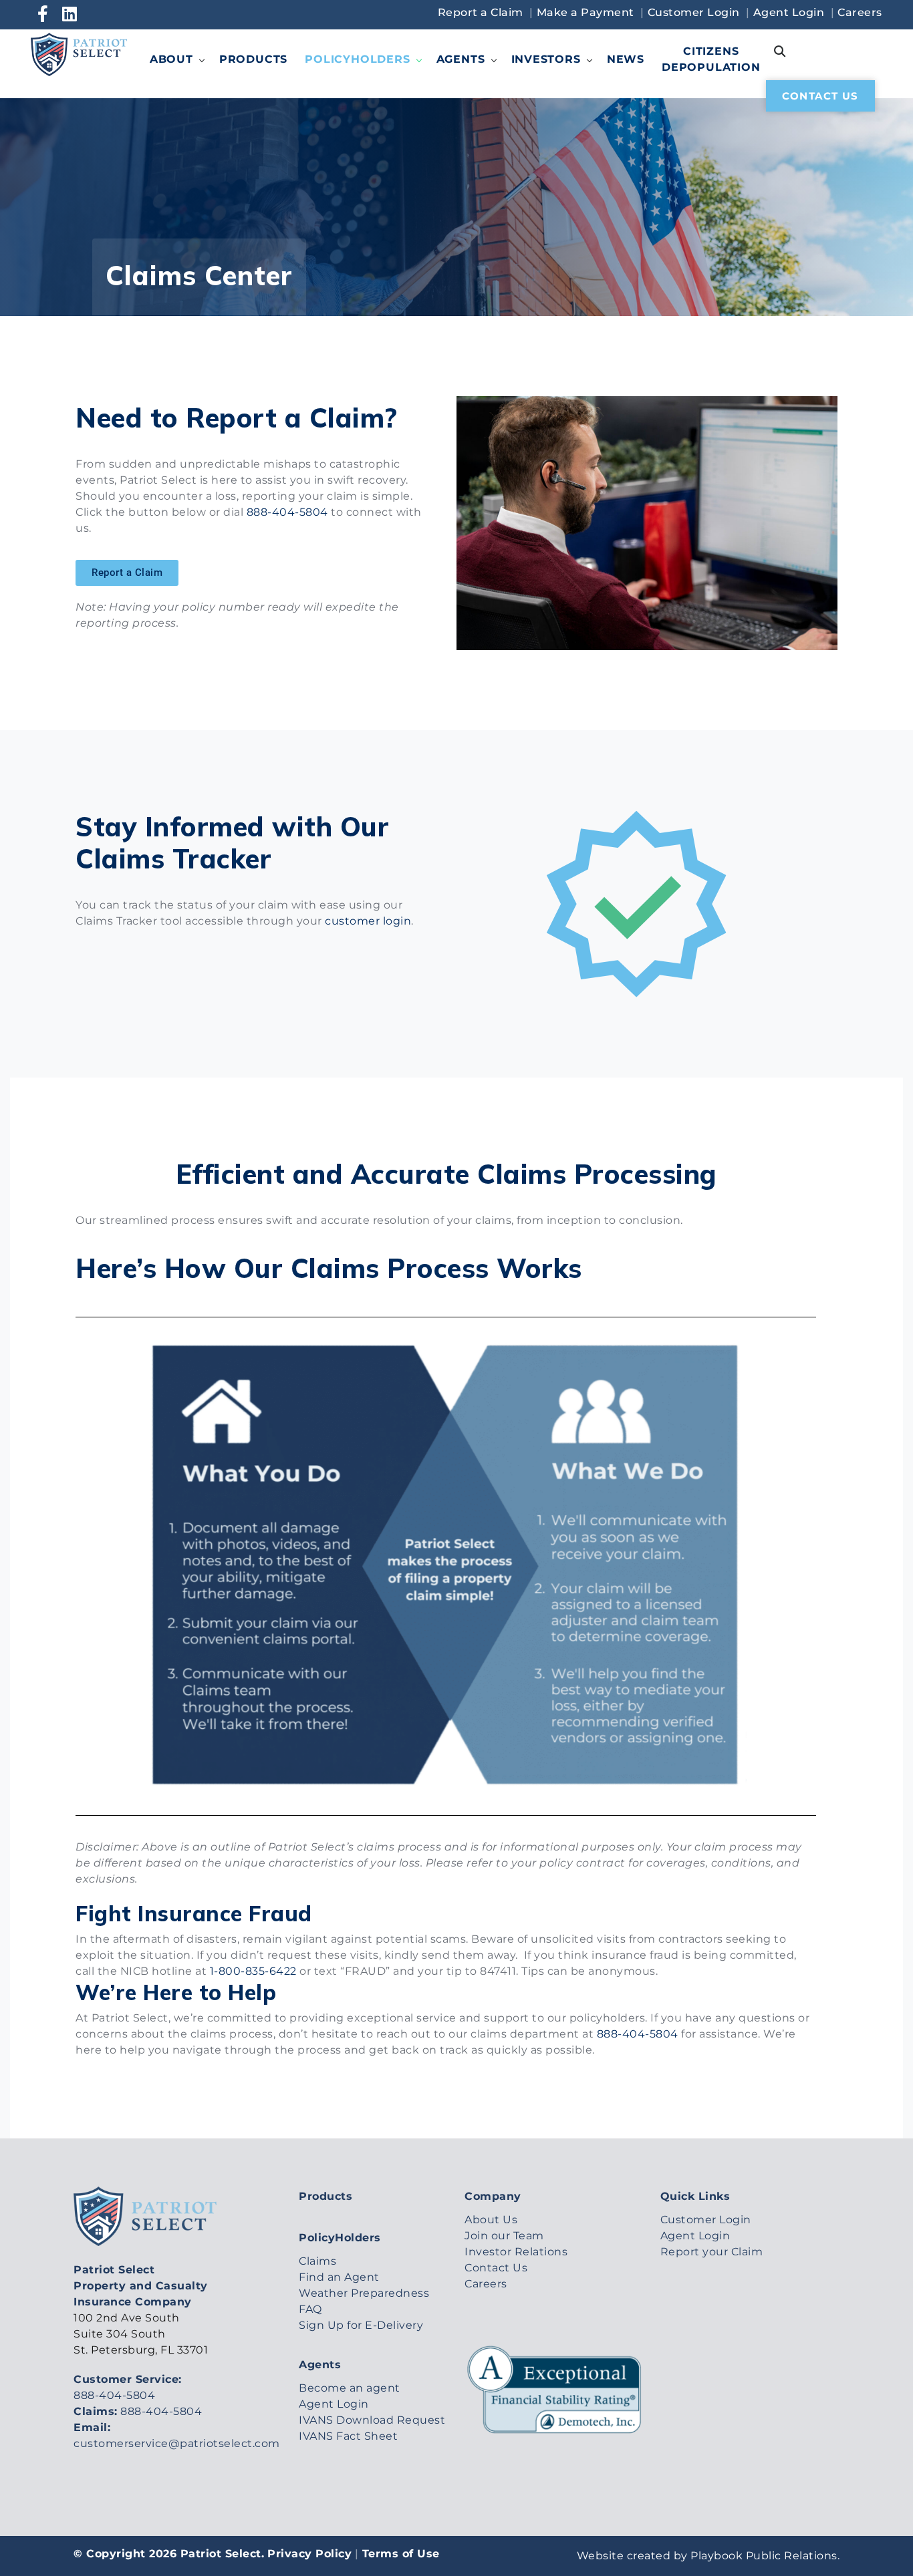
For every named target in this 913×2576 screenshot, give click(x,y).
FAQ (310, 2309)
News (626, 59)
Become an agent (350, 2388)
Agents (461, 59)
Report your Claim (712, 2252)
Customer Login (694, 12)
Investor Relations (516, 2252)
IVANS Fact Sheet (348, 2436)
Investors (546, 59)
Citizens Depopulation (711, 59)
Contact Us (820, 96)
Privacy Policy (309, 2554)
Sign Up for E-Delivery (361, 2325)
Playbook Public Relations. (765, 2556)
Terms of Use (401, 2554)
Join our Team (504, 2236)
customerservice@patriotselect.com (178, 2443)
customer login (368, 921)
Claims (317, 2261)
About (171, 59)
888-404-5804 (287, 512)
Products (253, 59)
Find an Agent (339, 2277)
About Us (491, 2220)
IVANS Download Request (372, 2420)
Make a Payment (585, 12)
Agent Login (789, 12)
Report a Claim (481, 12)
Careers (860, 12)
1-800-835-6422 (253, 1971)
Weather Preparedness (364, 2293)
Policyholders (357, 59)
